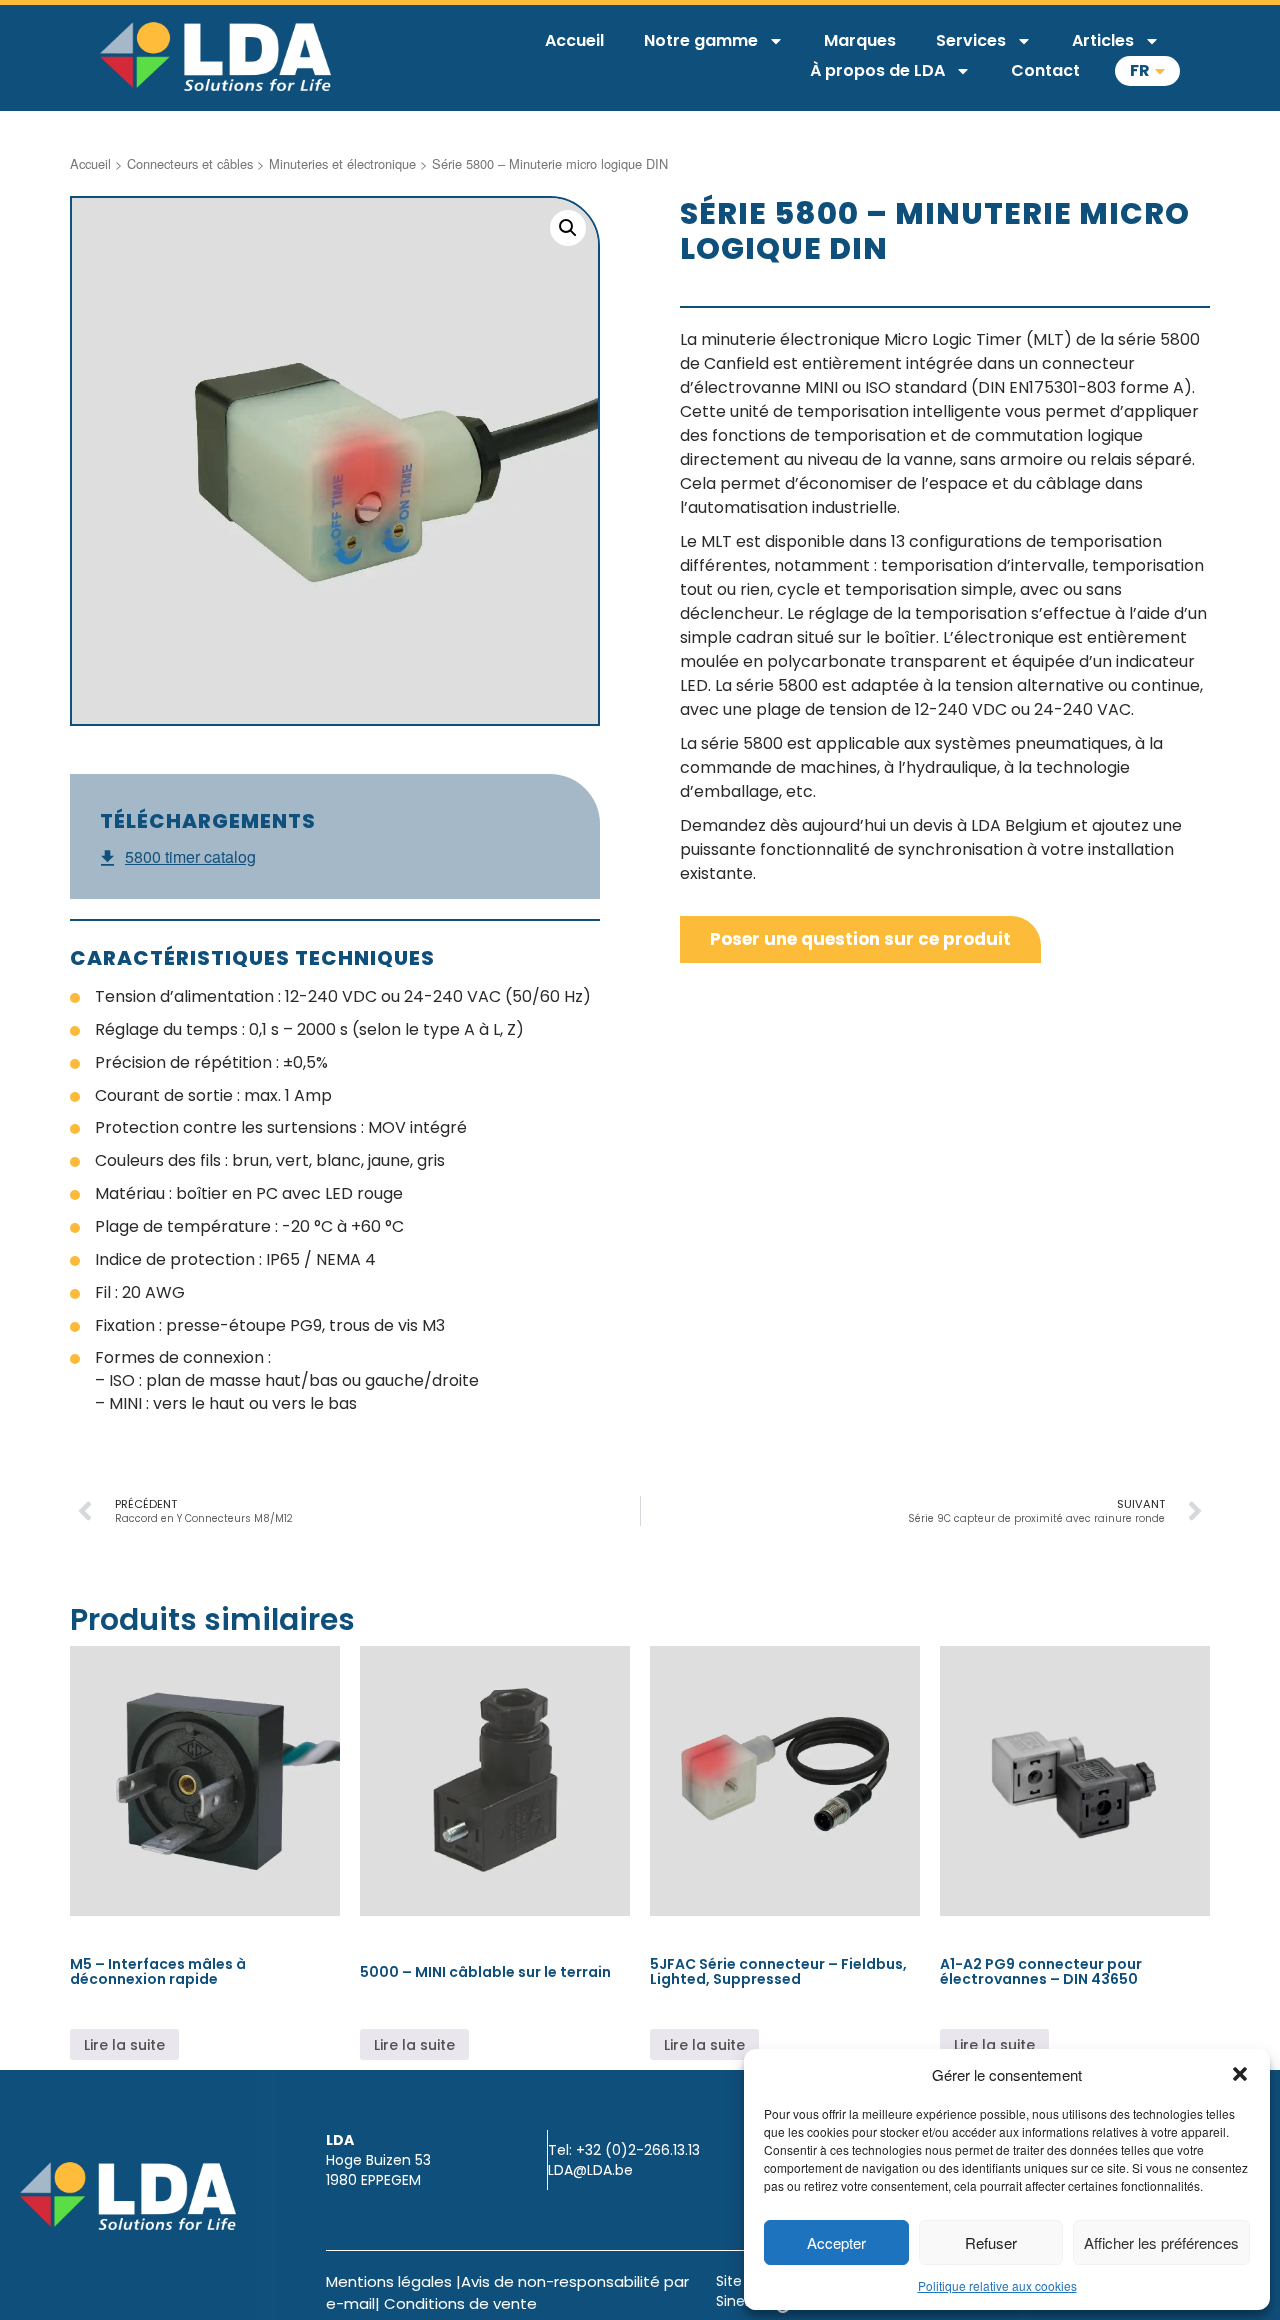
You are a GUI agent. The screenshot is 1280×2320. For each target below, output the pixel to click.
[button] (1240, 2074)
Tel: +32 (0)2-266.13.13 (624, 2150)
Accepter (836, 2242)
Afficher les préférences (1161, 2242)
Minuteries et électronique (342, 163)
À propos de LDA (877, 70)
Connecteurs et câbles (190, 163)
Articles (1103, 40)
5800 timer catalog (190, 857)
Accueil (574, 40)
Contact (1045, 70)
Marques (860, 40)
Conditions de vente (460, 2303)
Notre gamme (701, 40)
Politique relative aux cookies (997, 2285)
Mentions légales (389, 2281)
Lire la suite (124, 2045)
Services (971, 40)
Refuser (991, 2242)
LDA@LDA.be (590, 2170)
